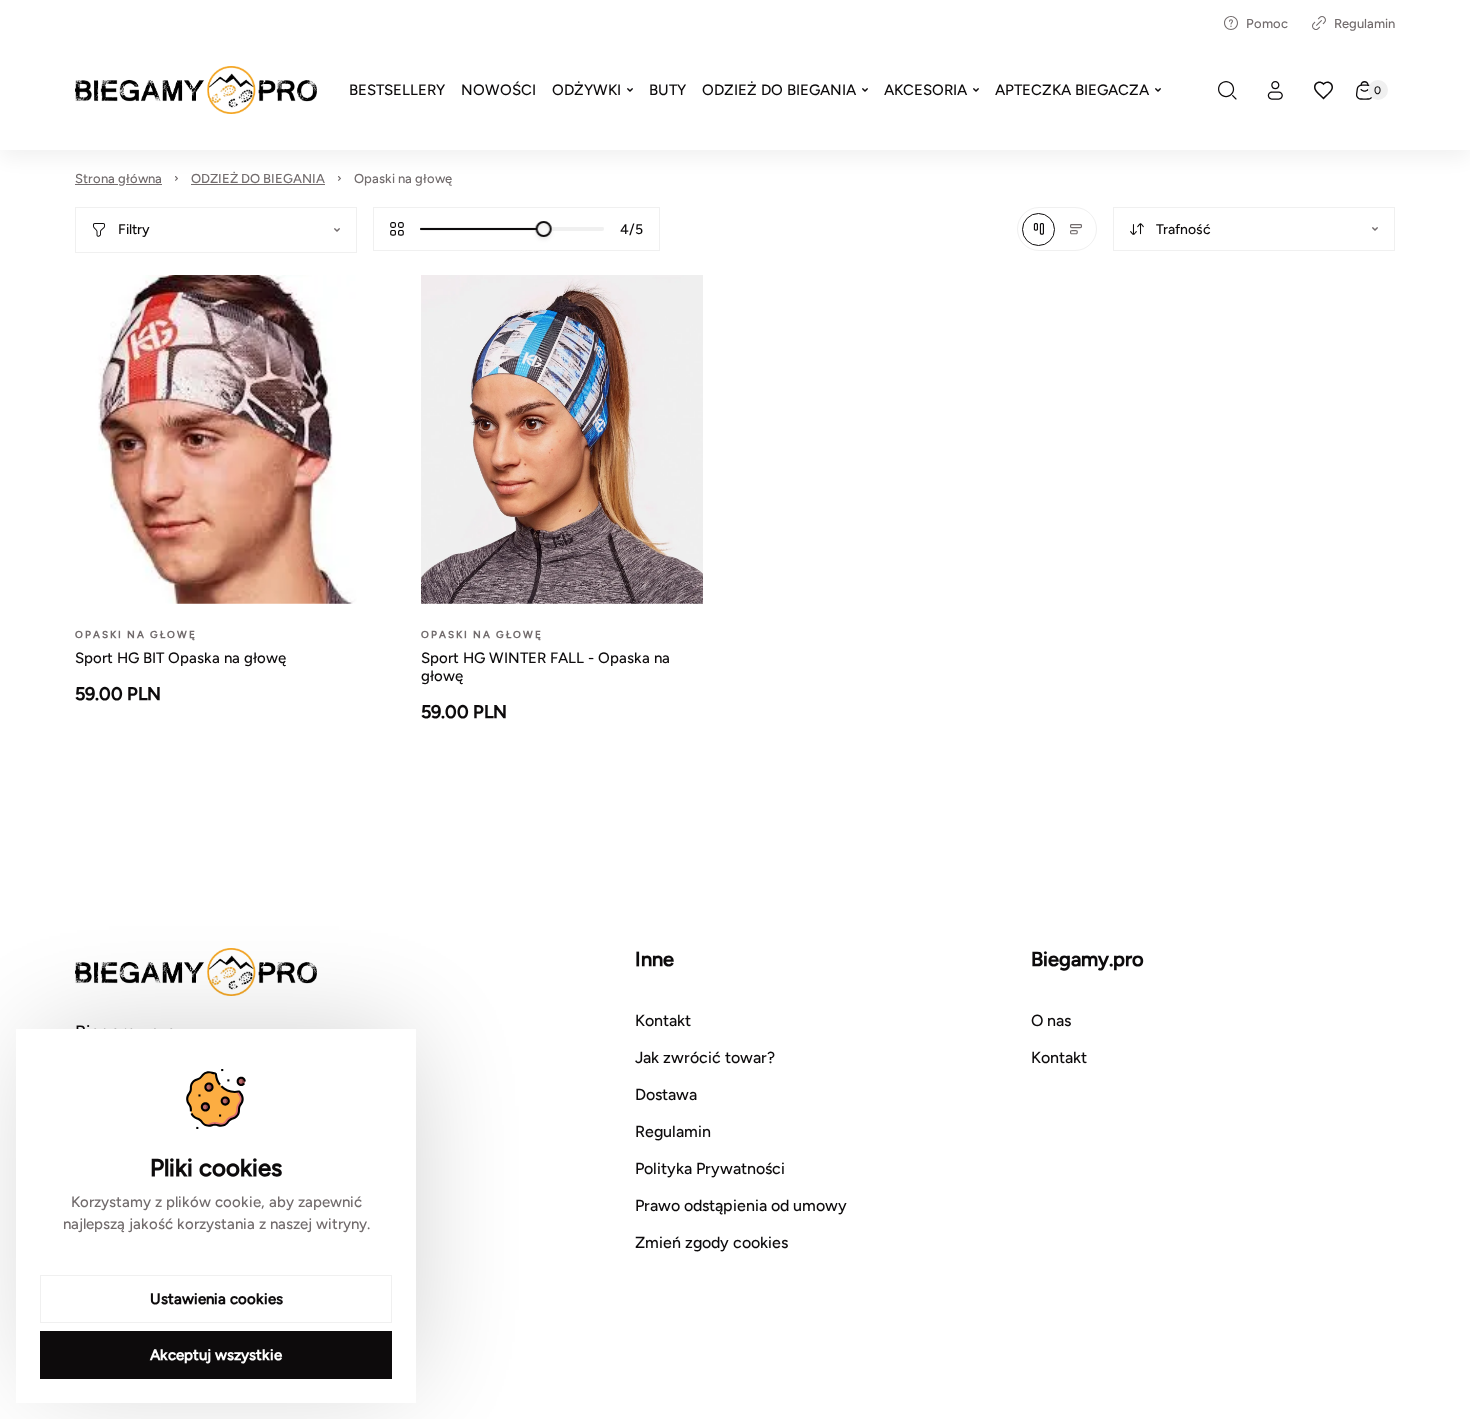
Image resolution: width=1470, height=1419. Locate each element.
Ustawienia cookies (216, 1299)
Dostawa (666, 1094)
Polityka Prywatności (710, 1168)
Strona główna (118, 178)
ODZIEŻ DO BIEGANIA (258, 178)
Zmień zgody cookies (711, 1242)
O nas (1051, 1020)
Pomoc (1267, 23)
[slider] (544, 229)
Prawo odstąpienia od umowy (741, 1205)
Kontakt (663, 1020)
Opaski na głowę (403, 178)
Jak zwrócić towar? (705, 1057)
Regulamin (1364, 23)
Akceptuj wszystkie (216, 1355)
